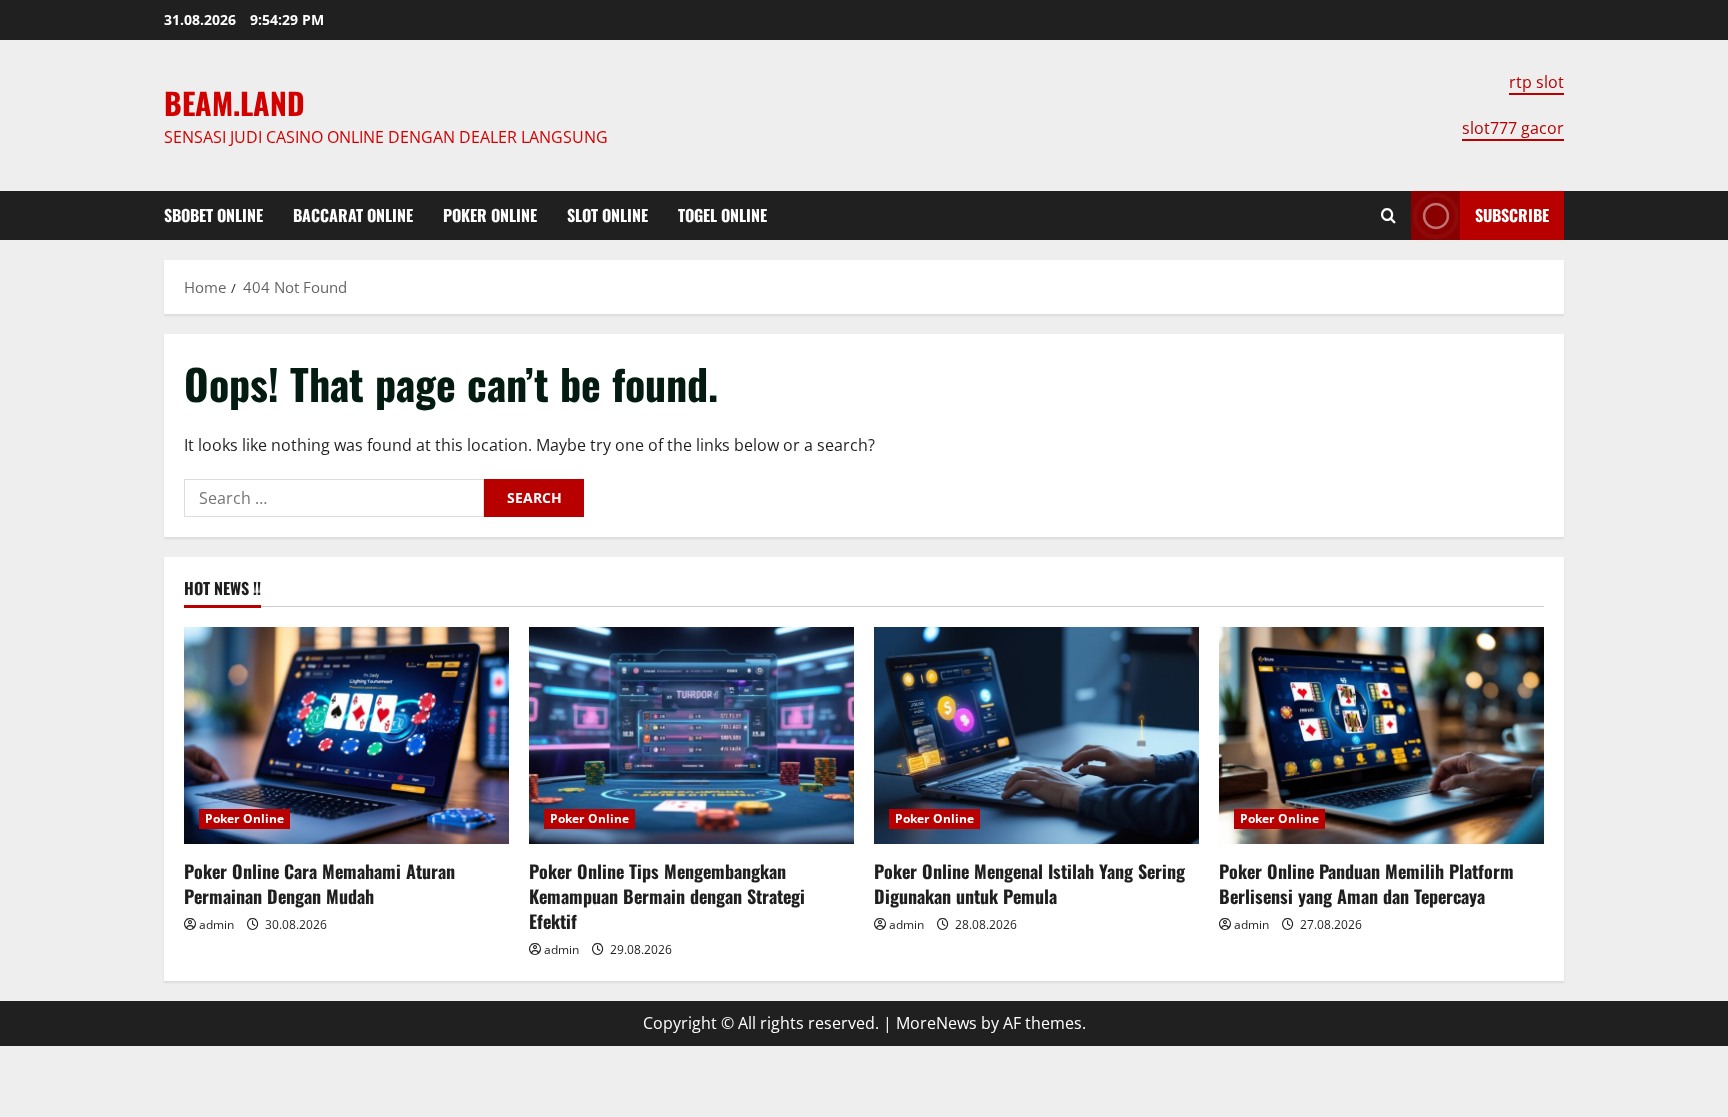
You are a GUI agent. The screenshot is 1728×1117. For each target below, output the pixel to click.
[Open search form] (1388, 215)
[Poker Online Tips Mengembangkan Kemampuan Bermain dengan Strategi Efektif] (691, 735)
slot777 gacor (1513, 128)
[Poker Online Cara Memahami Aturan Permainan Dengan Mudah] (346, 735)
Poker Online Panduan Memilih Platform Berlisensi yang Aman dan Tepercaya (1366, 883)
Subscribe (1512, 215)
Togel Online (722, 215)
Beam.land (234, 102)
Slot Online (607, 215)
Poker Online (490, 215)
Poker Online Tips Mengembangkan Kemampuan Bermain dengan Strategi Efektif (667, 896)
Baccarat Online (353, 215)
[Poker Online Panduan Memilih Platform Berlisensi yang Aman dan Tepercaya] (1381, 735)
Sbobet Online (213, 215)
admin (216, 924)
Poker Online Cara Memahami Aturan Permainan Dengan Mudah (319, 883)
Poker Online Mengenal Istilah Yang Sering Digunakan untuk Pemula (1029, 883)
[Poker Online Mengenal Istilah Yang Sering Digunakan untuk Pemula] (1036, 735)
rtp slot (1536, 82)
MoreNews (936, 1023)
